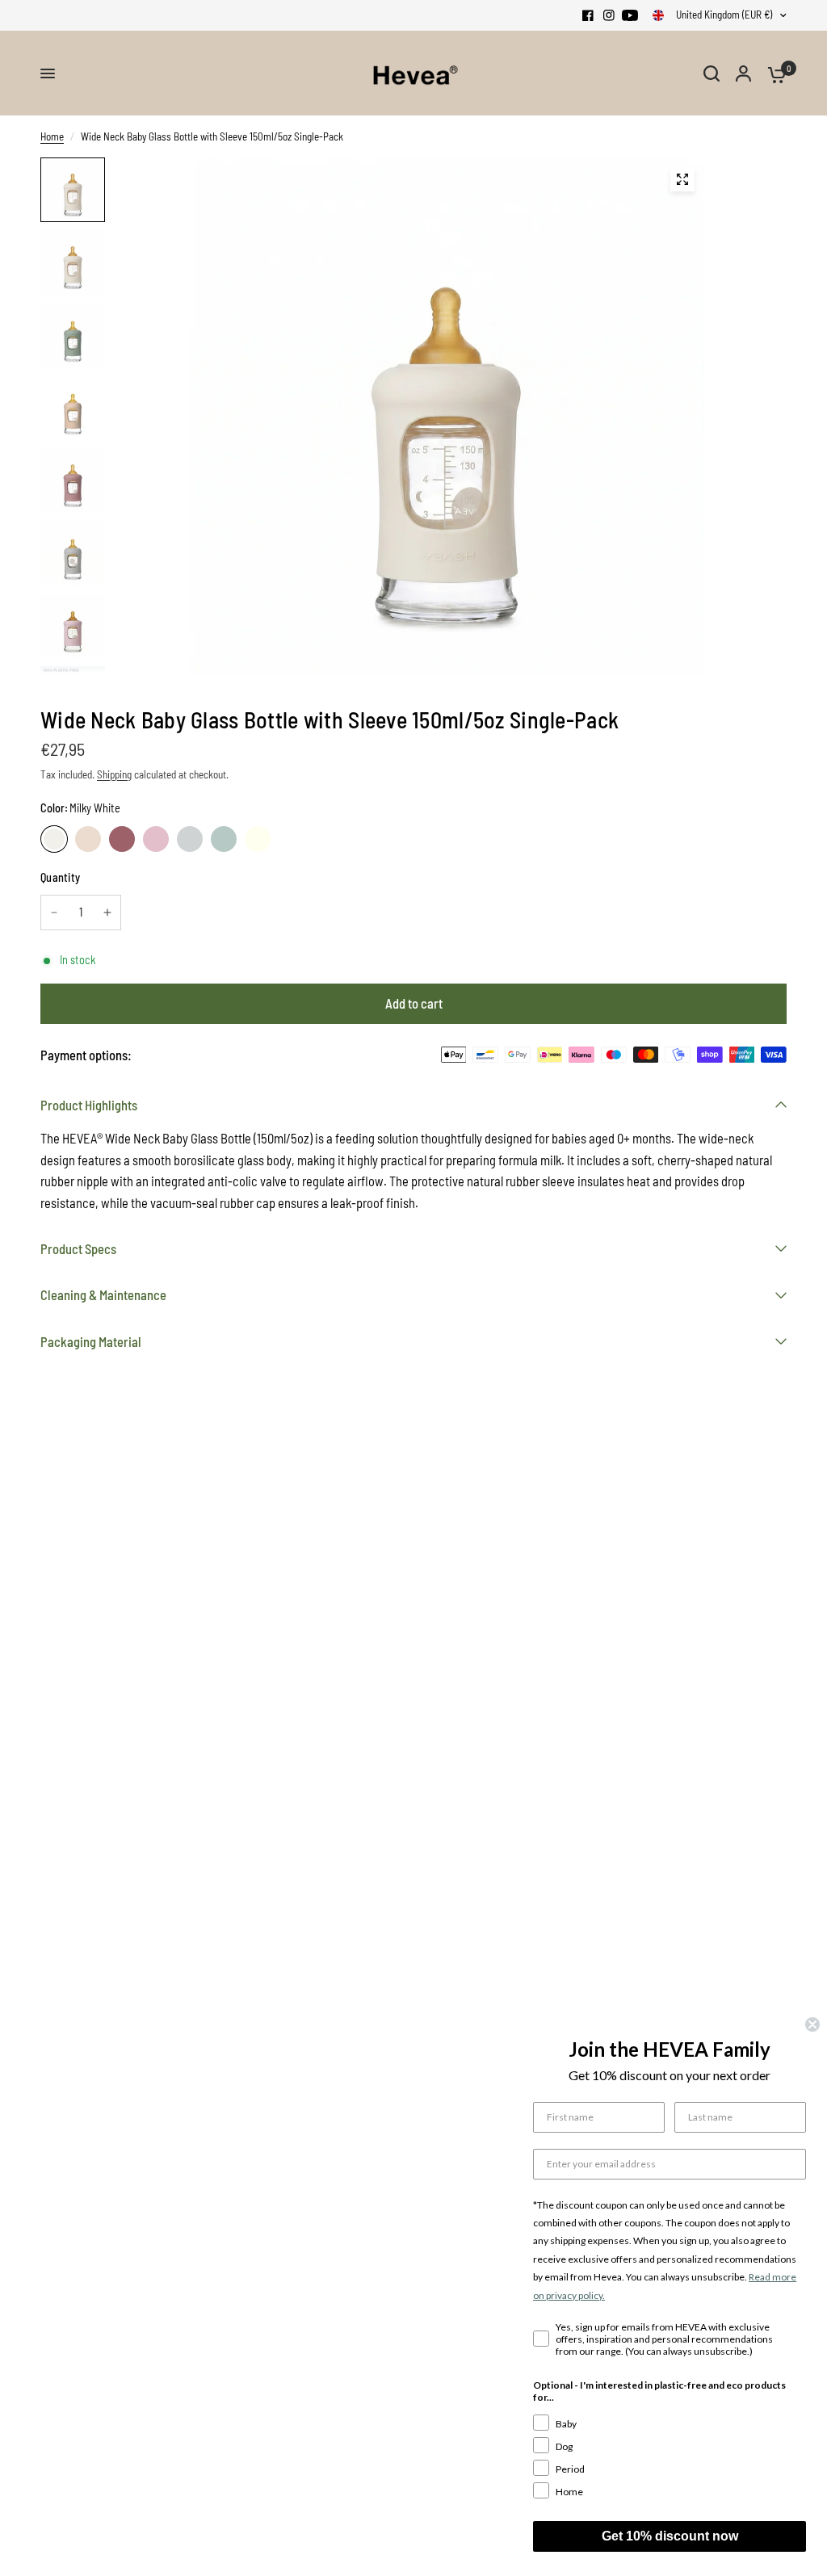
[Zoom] (682, 179)
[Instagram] (609, 15)
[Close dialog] (812, 2024)
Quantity (60, 877)
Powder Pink (156, 839)
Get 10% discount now (670, 2536)
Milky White (54, 839)
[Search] (712, 73)
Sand (88, 839)
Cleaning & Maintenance (103, 1294)
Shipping (114, 774)
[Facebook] (588, 15)
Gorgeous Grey (190, 839)
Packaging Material (91, 1341)
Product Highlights (89, 1105)
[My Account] (743, 73)
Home (52, 136)
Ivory (258, 839)
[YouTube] (630, 15)
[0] (773, 73)
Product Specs (78, 1248)
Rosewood (122, 839)
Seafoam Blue (224, 839)
